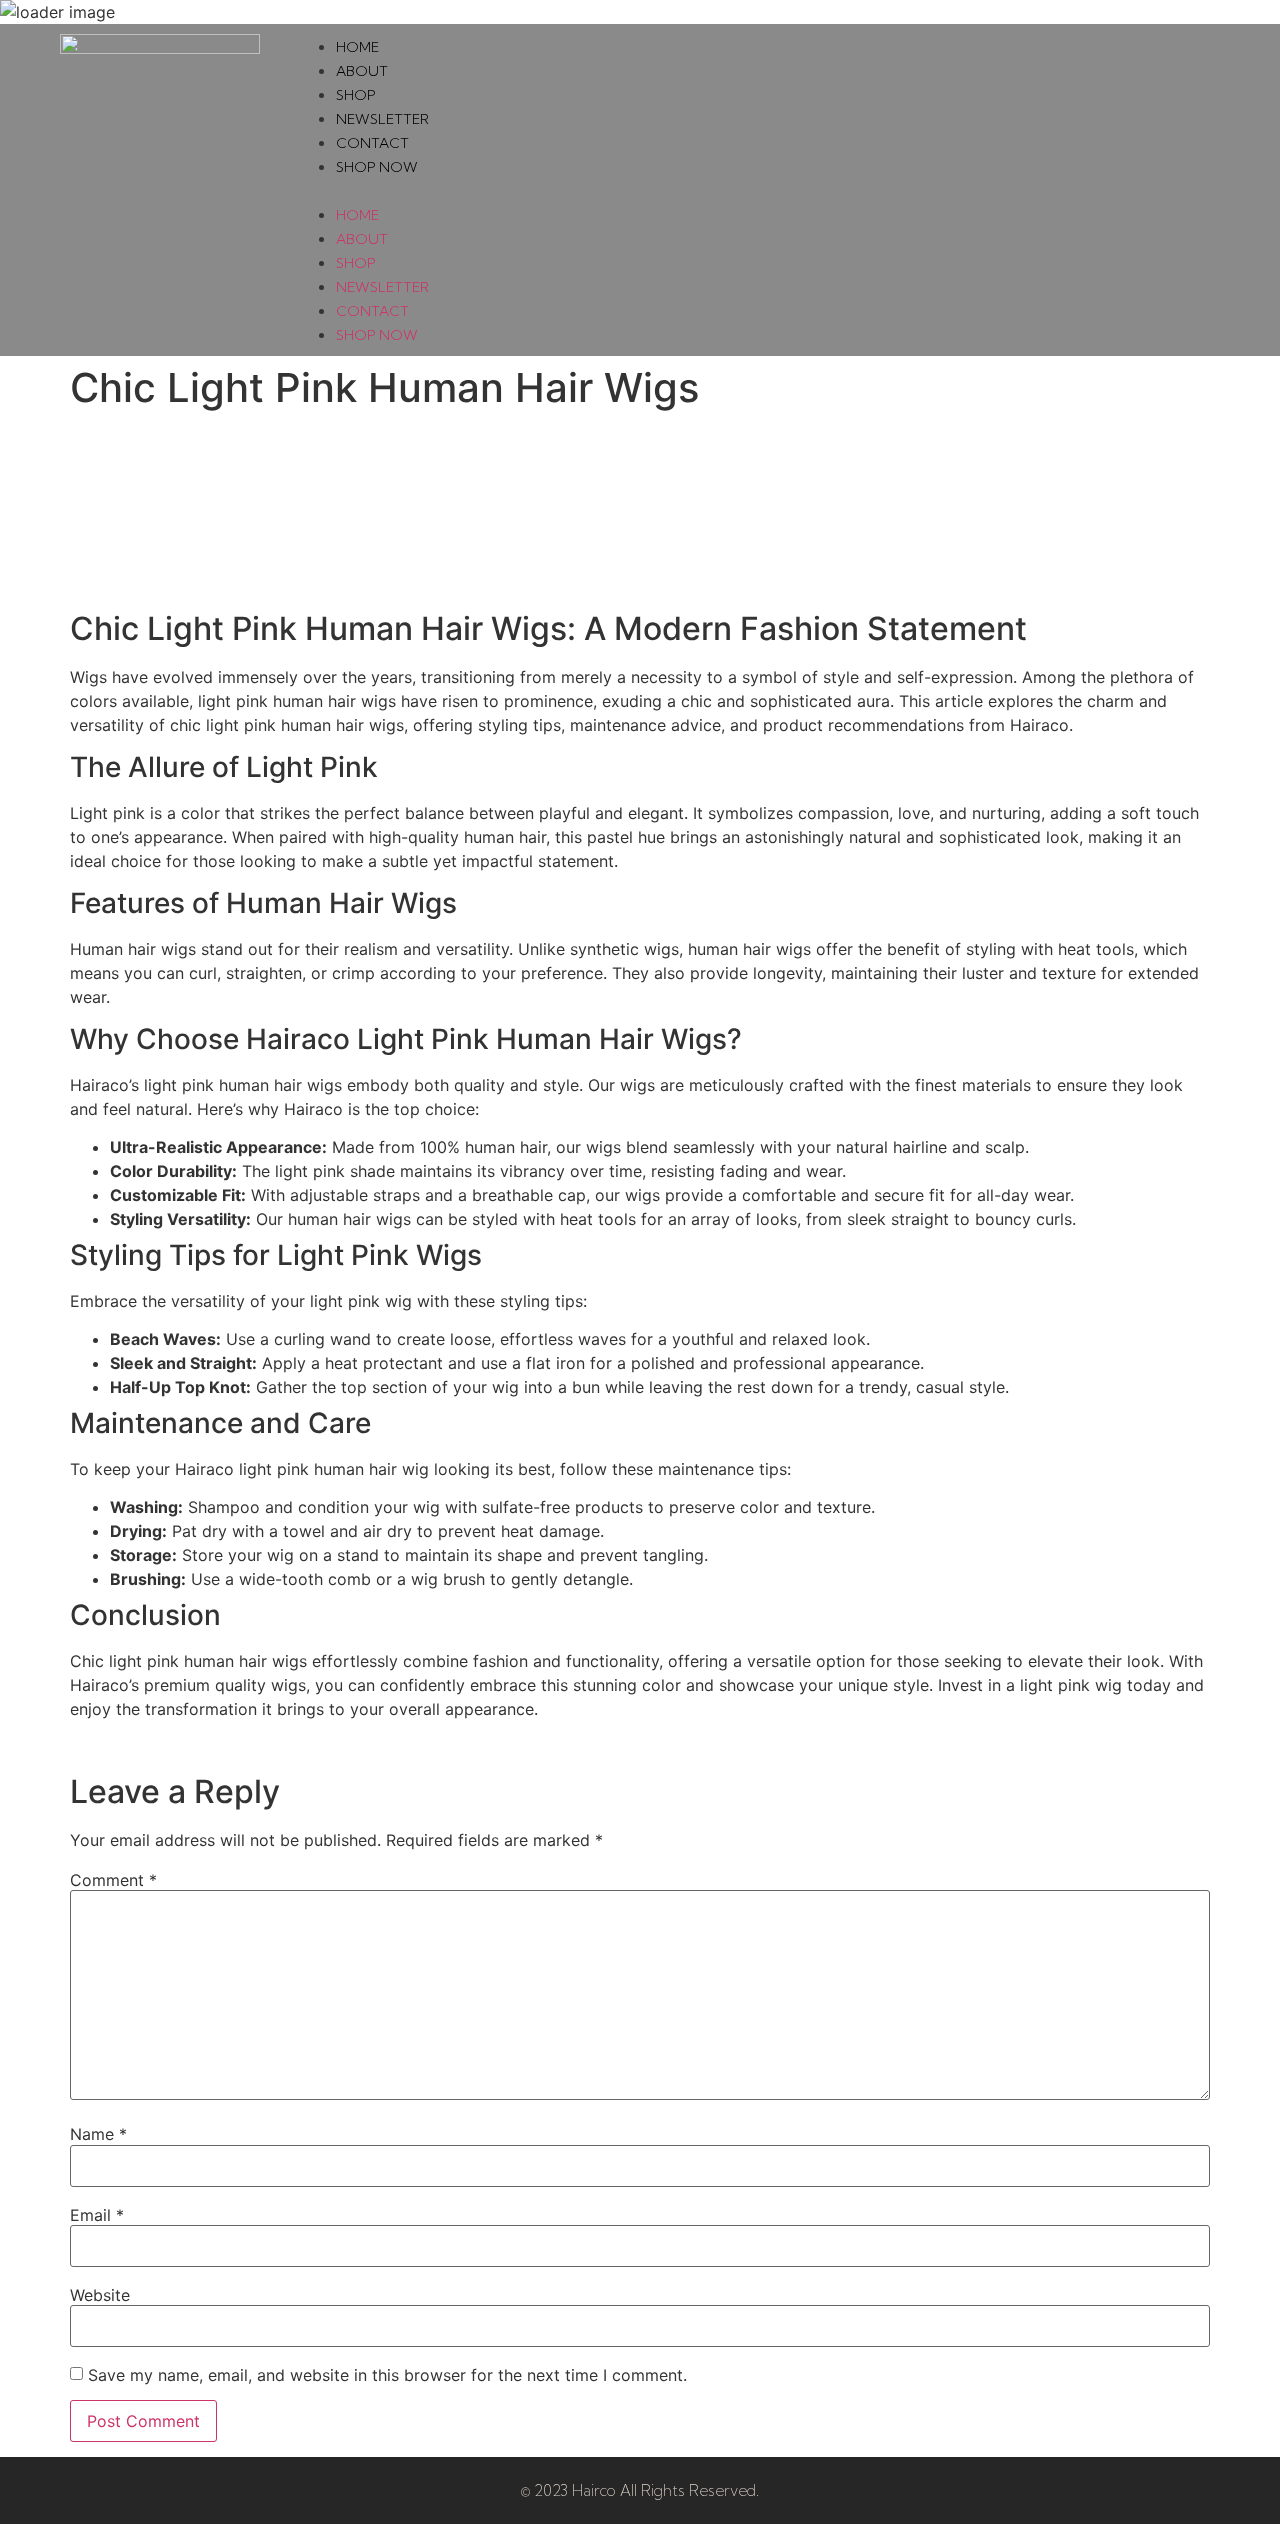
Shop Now (377, 167)
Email (97, 2215)
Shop (356, 95)
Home (357, 47)
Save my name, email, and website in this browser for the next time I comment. (387, 2375)
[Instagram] (1198, 190)
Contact (372, 143)
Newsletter (382, 119)
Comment (113, 1880)
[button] (727, 190)
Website (100, 2295)
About (362, 71)
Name (98, 2134)
